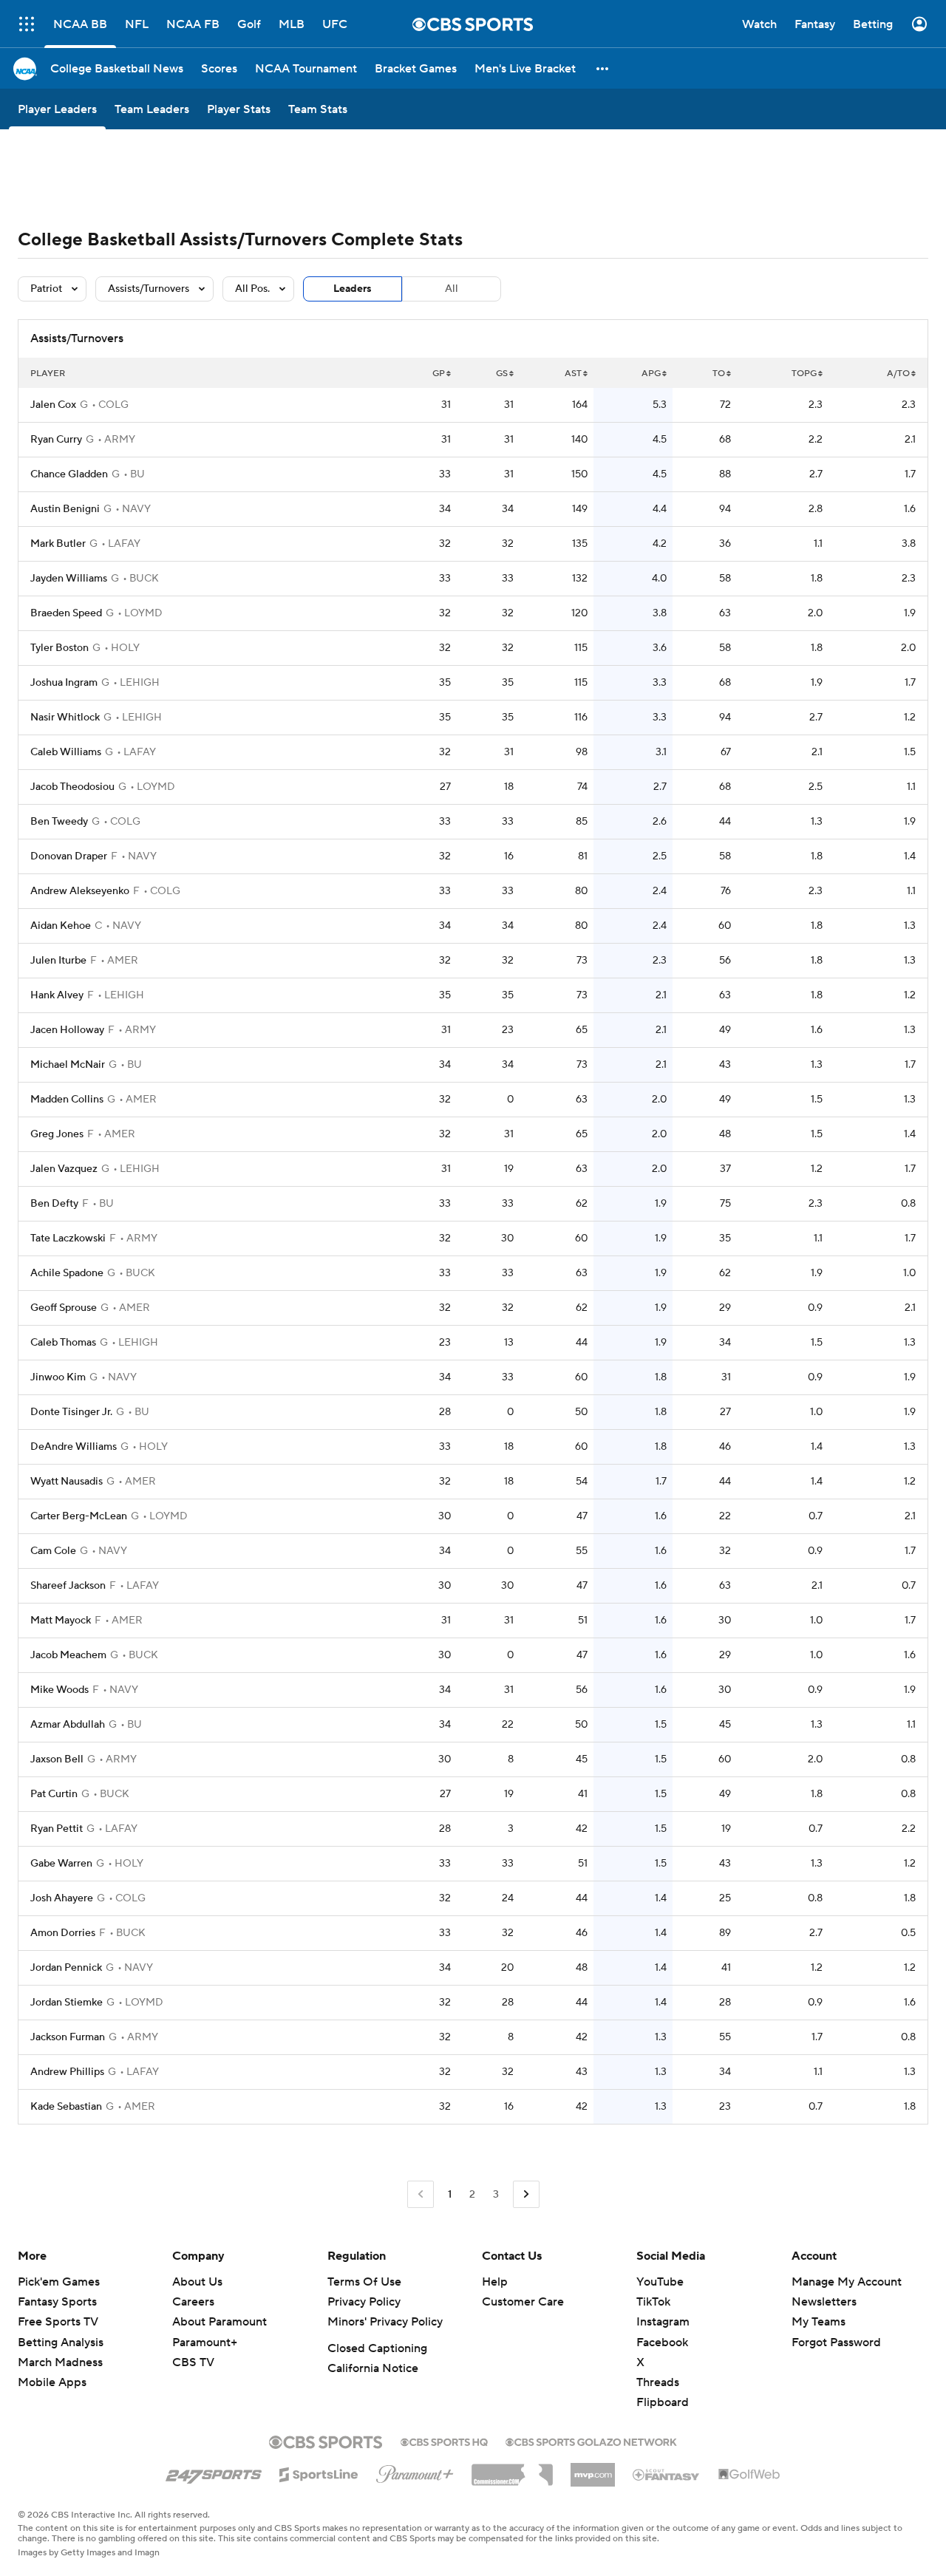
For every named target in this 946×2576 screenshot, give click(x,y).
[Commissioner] (512, 2470)
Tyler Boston (59, 648)
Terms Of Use (364, 2282)
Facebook (662, 2342)
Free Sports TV (58, 2322)
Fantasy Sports (57, 2302)
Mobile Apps (52, 2382)
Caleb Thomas (63, 1343)
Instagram (663, 2322)
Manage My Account (847, 2282)
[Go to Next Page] (526, 2194)
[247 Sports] (214, 2472)
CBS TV (193, 2362)
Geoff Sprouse (64, 1308)
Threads (658, 2382)
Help (495, 2282)
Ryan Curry (56, 440)
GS (502, 374)
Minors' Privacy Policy (385, 2322)
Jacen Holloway (67, 1030)
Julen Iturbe (58, 961)
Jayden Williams (69, 579)
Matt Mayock (61, 1621)
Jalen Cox (53, 405)
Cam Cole (53, 1551)
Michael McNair (68, 1065)
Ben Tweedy (59, 822)
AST (573, 374)
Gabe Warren (61, 1864)
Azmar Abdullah (68, 1725)
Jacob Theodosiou (72, 787)
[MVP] (593, 2469)
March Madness (60, 2362)
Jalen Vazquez (64, 1169)
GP (439, 374)
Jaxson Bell (57, 1759)
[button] (603, 68)
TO (719, 374)
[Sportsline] (319, 2473)
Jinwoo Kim (58, 1377)
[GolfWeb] (749, 2475)
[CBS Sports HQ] (444, 2441)
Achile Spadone (67, 1273)
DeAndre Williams (74, 1447)
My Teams (819, 2322)
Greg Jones (57, 1134)
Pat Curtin (54, 1794)
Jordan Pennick (66, 1968)
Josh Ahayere (62, 1898)
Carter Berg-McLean (79, 1516)
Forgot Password (836, 2342)
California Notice (373, 2368)
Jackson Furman (68, 2037)
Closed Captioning (377, 2348)
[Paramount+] (415, 2471)
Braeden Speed (66, 613)
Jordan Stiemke (67, 2003)
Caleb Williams (66, 752)
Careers (193, 2302)
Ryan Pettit (57, 1829)
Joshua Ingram (64, 683)
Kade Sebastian (66, 2107)
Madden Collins (67, 1100)
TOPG (804, 374)
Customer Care (523, 2302)
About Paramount (220, 2322)
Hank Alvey (57, 995)
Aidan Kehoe (61, 926)
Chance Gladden (69, 474)
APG (651, 374)
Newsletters (824, 2302)
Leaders (353, 289)
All (452, 289)
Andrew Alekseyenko (80, 891)
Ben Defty (54, 1204)
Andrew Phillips (67, 2072)
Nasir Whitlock (65, 718)
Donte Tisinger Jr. (71, 1412)
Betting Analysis (61, 2342)
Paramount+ (205, 2342)
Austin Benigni (65, 509)
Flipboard (663, 2402)
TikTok (653, 2302)
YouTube (660, 2282)
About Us (197, 2282)
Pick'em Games (59, 2282)
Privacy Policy (364, 2302)
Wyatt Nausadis (67, 1482)
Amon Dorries (63, 1933)
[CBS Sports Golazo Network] (591, 2441)
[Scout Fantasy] (667, 2474)
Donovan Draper (69, 856)
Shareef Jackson (68, 1586)
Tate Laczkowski (68, 1238)
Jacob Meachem (68, 1655)
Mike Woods (59, 1690)
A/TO (898, 374)
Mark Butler (58, 544)
